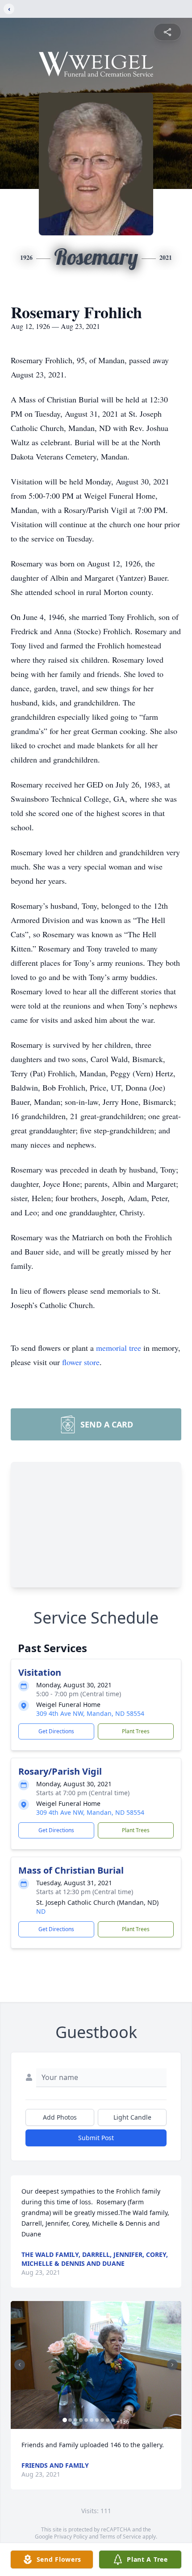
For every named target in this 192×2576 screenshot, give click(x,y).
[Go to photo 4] (81, 2420)
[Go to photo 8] (102, 2420)
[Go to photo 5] (86, 2420)
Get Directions (56, 1731)
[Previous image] (20, 2365)
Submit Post (96, 2138)
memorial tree (119, 1348)
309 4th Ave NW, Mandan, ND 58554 (90, 1713)
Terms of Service (120, 2537)
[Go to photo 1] (65, 2420)
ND (41, 1911)
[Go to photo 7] (97, 2420)
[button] (96, 2365)
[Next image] (172, 2365)
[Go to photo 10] (113, 2420)
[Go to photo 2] (70, 2420)
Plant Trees (136, 1731)
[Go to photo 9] (108, 2420)
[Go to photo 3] (75, 2420)
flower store (81, 1362)
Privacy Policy (71, 2537)
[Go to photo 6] (92, 2420)
